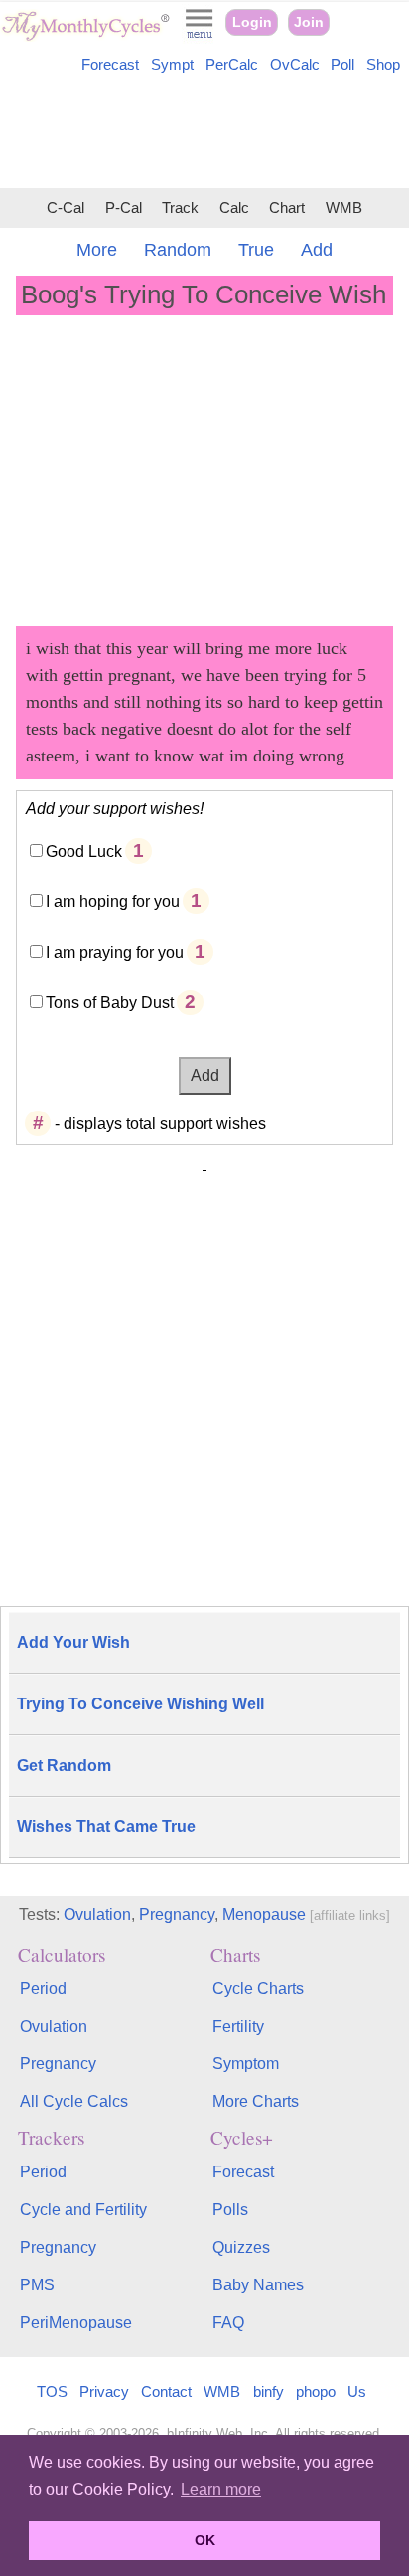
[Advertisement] (204, 135)
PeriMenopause (76, 2323)
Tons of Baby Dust (110, 1003)
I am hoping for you (113, 902)
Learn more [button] (221, 2489)
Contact (166, 2391)
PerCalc (232, 65)
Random (178, 250)
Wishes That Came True (106, 1827)
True (256, 250)
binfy (269, 2391)
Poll (342, 65)
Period (43, 1989)
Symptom (246, 2064)
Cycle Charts (258, 1989)
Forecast (110, 65)
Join (309, 22)
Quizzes (241, 2247)
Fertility (238, 2026)
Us (357, 2391)
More (97, 250)
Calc (234, 208)
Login (252, 22)
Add (317, 250)
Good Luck (84, 851)
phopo (316, 2391)
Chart (287, 208)
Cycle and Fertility (83, 2210)
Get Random (64, 1765)
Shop (383, 65)
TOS (52, 2391)
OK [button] (205, 2540)
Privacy (104, 2391)
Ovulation (97, 1914)
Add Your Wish (73, 1642)
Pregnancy (177, 1914)
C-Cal (66, 208)
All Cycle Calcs (74, 2102)
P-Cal (124, 208)
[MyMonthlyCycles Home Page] (85, 36)
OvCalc (295, 65)
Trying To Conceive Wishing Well (140, 1704)
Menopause (264, 1914)
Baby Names (258, 2285)
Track (180, 208)
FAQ (228, 2323)
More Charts (256, 2102)
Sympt (172, 65)
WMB (344, 208)
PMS (37, 2285)
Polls (230, 2210)
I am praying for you (115, 952)
